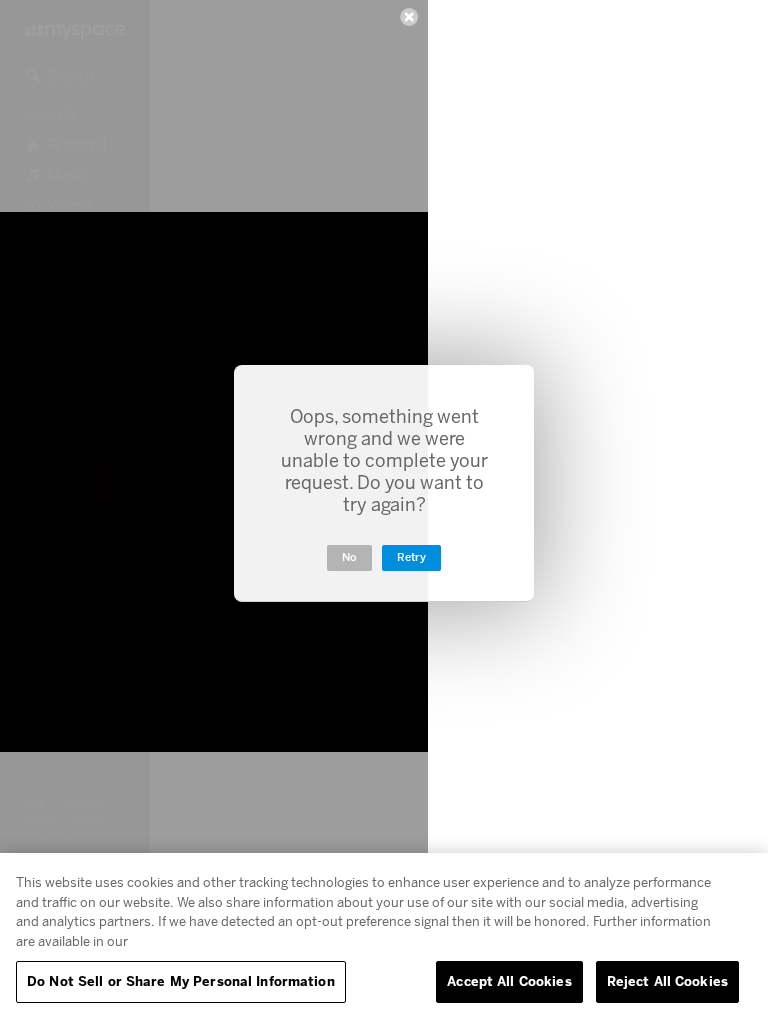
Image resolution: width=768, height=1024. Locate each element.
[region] (384, 938)
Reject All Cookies (667, 981)
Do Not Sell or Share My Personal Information (181, 981)
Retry (411, 557)
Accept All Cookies (509, 981)
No (349, 557)
